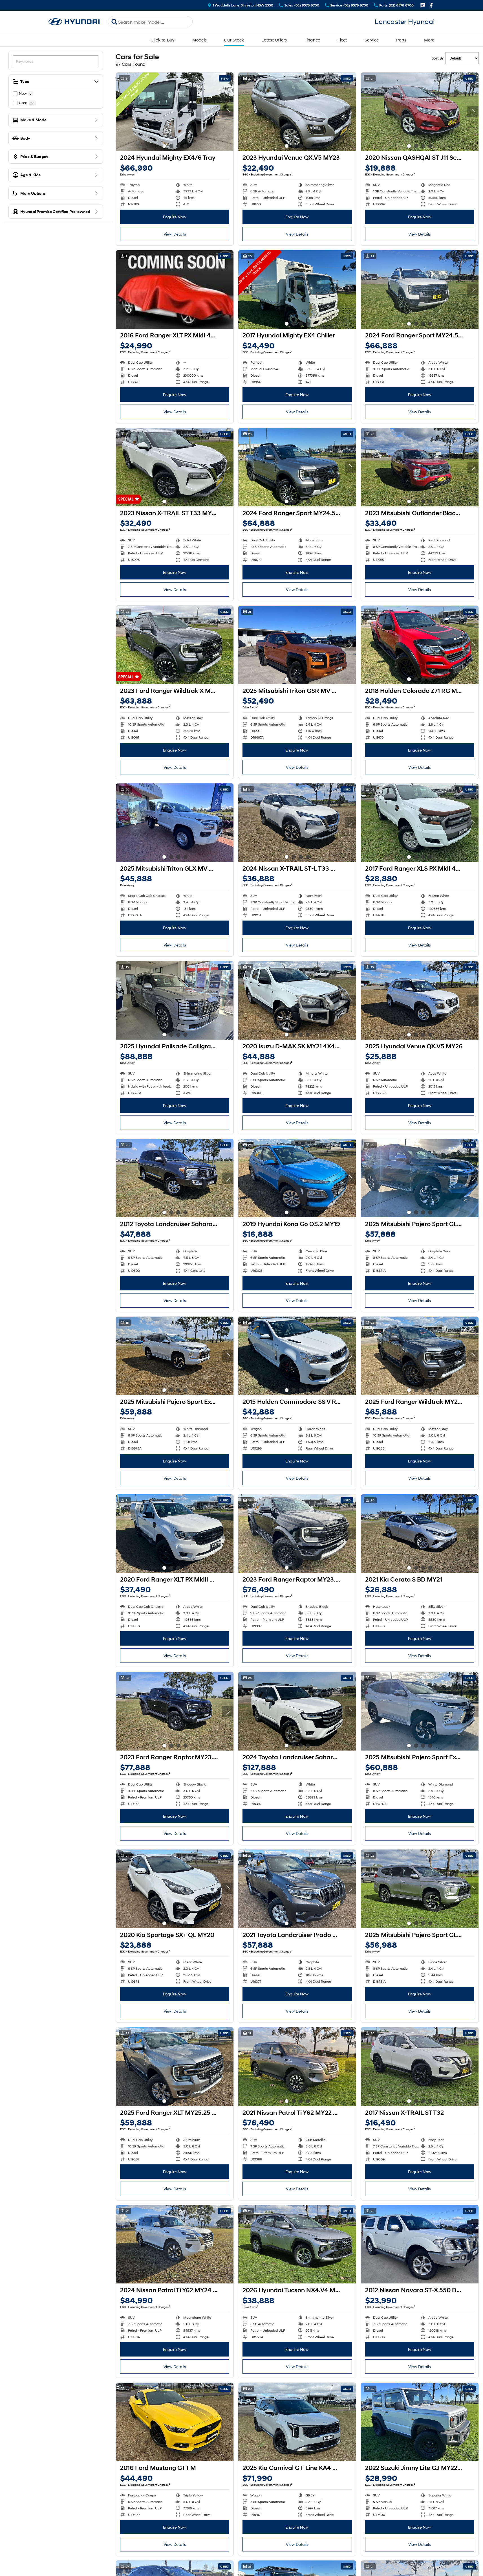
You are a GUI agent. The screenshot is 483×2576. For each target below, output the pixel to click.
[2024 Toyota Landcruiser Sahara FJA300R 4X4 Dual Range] (297, 1711)
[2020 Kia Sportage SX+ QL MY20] (175, 1889)
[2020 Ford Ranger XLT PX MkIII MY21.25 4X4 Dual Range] (175, 1534)
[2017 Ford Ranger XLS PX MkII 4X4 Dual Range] (420, 823)
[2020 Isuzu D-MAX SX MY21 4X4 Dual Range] (297, 1000)
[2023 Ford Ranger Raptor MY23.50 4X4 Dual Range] (297, 1534)
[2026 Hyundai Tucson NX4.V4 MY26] (297, 2244)
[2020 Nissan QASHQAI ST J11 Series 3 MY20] (420, 112)
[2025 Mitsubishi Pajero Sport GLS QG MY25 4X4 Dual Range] (420, 1178)
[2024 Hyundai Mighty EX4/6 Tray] (175, 112)
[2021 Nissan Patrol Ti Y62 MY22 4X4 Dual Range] (297, 2066)
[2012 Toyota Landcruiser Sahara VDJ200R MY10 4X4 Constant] (175, 1178)
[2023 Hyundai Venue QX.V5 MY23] (297, 112)
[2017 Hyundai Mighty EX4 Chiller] (297, 289)
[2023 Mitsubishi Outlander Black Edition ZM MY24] (420, 467)
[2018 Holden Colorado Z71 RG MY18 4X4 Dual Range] (420, 645)
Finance (312, 40)
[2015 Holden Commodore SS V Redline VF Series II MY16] (297, 1356)
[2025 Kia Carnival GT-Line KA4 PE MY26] (297, 2422)
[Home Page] (74, 22)
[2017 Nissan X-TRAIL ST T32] (420, 2066)
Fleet (342, 40)
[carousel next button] (228, 112)
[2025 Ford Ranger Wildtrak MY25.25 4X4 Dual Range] (420, 1356)
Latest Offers (274, 40)
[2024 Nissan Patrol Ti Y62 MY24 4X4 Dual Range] (175, 2244)
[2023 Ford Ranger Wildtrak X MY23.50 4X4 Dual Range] (175, 645)
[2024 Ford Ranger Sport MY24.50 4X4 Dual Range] (420, 289)
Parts (401, 40)
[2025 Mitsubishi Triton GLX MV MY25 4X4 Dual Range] (175, 823)
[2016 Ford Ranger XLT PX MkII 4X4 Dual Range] (175, 289)
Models (200, 40)
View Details (175, 234)
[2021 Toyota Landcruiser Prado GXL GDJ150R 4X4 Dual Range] (297, 1889)
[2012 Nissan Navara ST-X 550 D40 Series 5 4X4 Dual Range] (420, 2244)
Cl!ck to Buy (163, 40)
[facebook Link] (431, 5)
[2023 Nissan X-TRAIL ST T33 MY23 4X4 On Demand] (175, 467)
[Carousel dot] (164, 146)
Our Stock (234, 40)
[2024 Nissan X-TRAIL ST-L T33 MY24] (297, 823)
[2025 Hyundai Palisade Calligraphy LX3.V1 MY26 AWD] (175, 1000)
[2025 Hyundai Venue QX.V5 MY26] (420, 1000)
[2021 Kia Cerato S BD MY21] (420, 1534)
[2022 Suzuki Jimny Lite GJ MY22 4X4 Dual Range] (420, 2422)
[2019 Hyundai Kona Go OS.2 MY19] (297, 1178)
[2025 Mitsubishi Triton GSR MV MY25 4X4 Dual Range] (297, 645)
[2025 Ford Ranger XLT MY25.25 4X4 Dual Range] (175, 2066)
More (429, 40)
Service (372, 40)
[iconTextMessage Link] (423, 5)
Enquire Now (175, 217)
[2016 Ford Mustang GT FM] (175, 2422)
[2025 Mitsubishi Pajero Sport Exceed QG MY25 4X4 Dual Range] (175, 1356)
